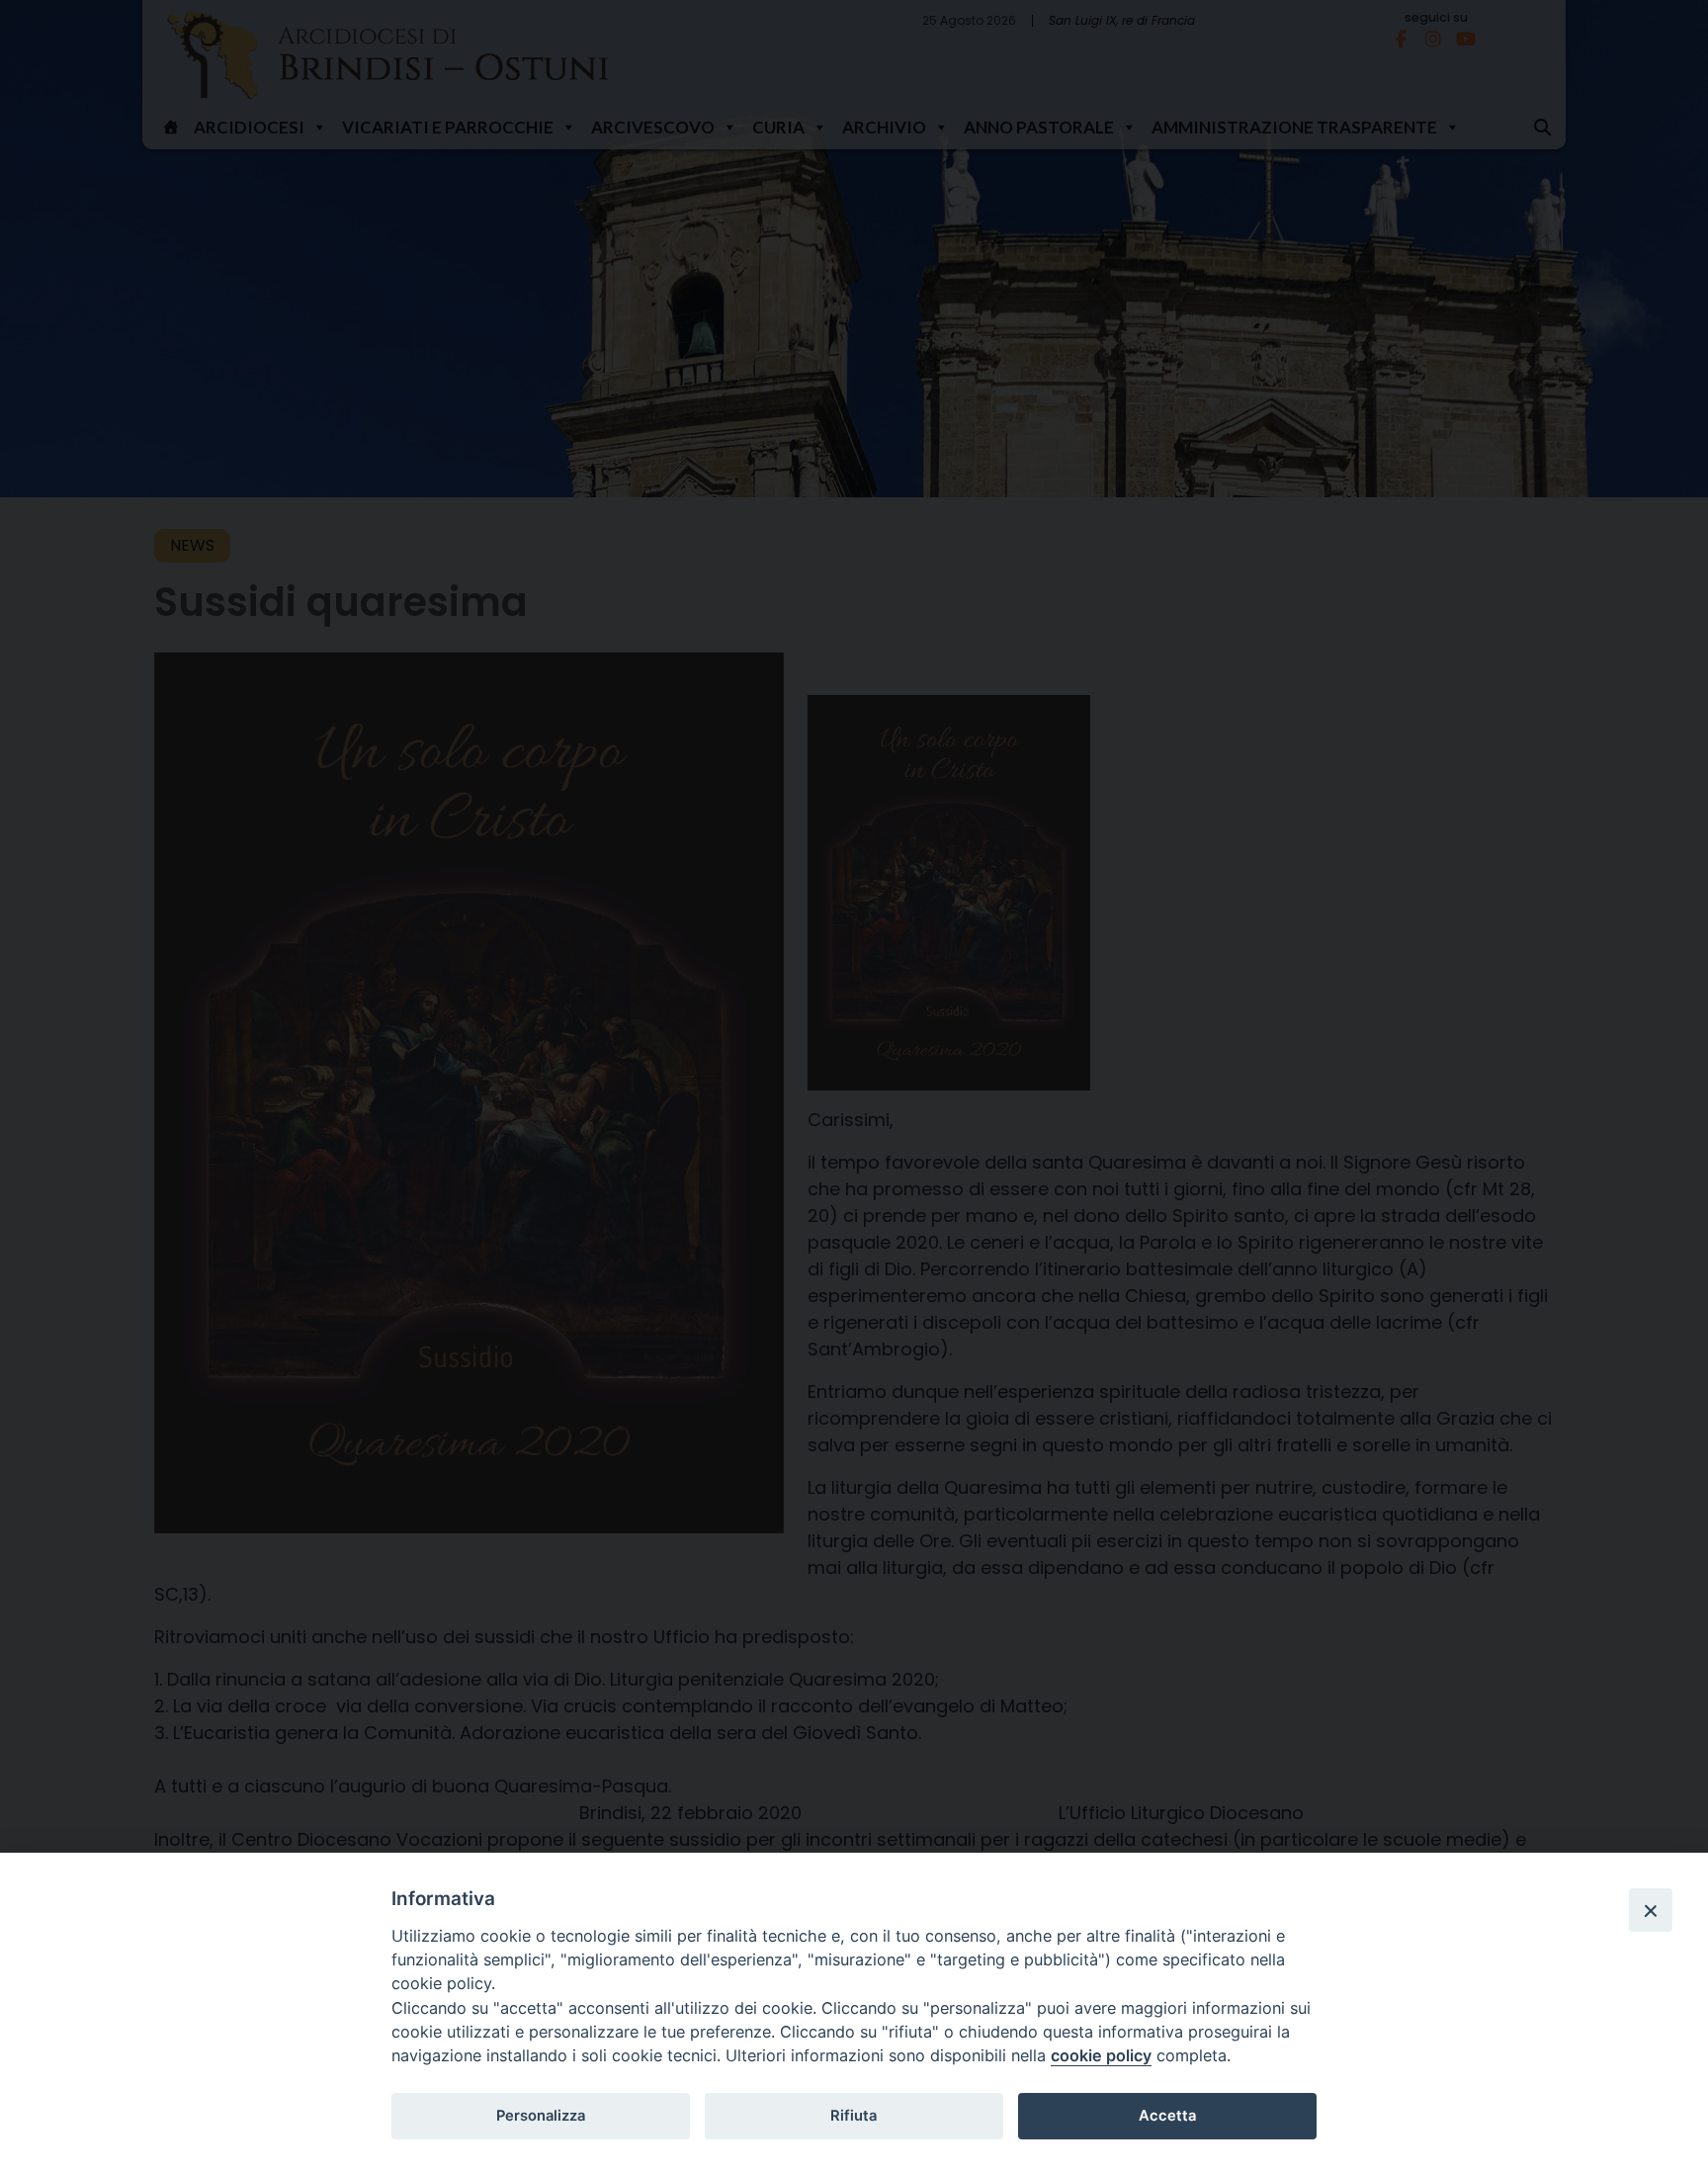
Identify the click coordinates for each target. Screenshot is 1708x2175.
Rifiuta (854, 2116)
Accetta (1167, 2116)
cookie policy (1101, 2055)
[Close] (1651, 1910)
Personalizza (541, 2116)
